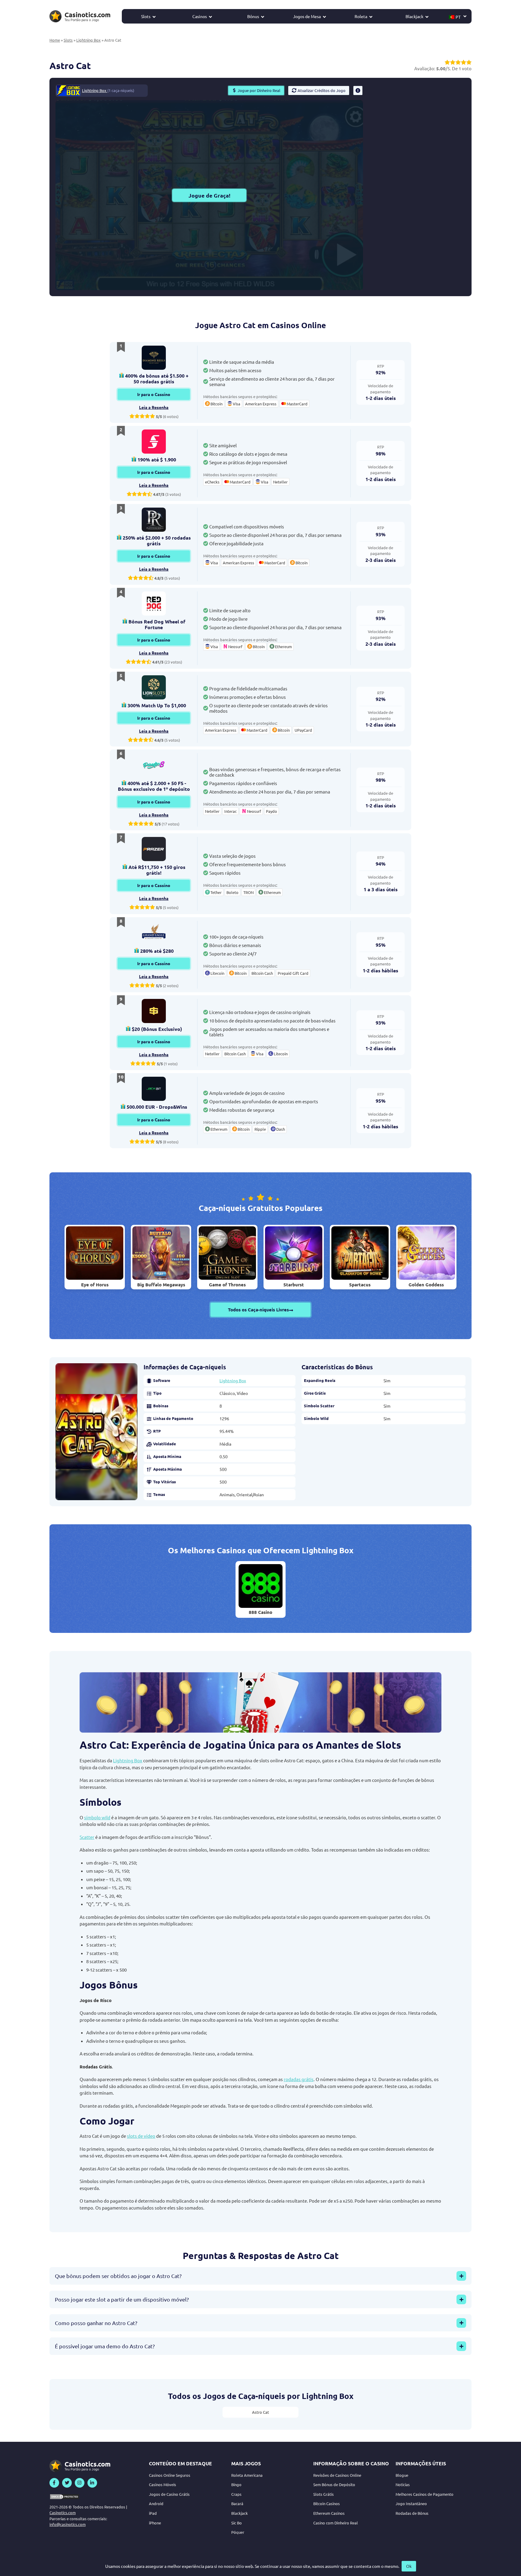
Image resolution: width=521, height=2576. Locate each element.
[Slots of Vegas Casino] (154, 442)
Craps (236, 2494)
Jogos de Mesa (307, 16)
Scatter (87, 1837)
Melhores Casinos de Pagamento (425, 2494)
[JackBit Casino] (154, 1089)
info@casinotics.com (68, 2524)
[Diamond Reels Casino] (154, 358)
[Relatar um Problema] (358, 90)
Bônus (253, 16)
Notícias (403, 2484)
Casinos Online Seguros (170, 2475)
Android (156, 2503)
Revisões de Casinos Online (337, 2475)
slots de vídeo (141, 2136)
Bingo (236, 2484)
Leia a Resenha (154, 407)
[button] (458, 16)
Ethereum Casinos (329, 2513)
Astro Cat (260, 2412)
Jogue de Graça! (209, 195)
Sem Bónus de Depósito (334, 2484)
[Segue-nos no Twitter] (67, 2483)
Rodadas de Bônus (412, 2513)
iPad (153, 2513)
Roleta (361, 16)
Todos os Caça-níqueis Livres (258, 1310)
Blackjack (414, 16)
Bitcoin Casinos (327, 2503)
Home (55, 40)
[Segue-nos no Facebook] (54, 2483)
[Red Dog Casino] (154, 604)
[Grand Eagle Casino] (154, 933)
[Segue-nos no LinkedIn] (92, 2483)
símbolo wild (97, 1817)
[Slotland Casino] (154, 1011)
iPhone (155, 2523)
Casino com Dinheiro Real (336, 2523)
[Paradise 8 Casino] (154, 765)
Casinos (200, 16)
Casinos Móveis (163, 2484)
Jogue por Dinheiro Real (259, 90)
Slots (146, 16)
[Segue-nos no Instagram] (80, 2483)
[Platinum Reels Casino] (154, 520)
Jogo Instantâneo (411, 2503)
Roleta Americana (247, 2475)
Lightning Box (88, 40)
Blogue (402, 2475)
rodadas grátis (299, 2079)
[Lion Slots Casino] (154, 687)
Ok (409, 2566)
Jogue (260, 1583)
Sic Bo (237, 2523)
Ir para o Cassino (154, 394)
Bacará (237, 2503)
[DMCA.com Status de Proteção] (65, 2497)
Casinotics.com (63, 2513)
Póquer (238, 2532)
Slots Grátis (324, 2494)
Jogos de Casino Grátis (169, 2494)
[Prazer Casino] (154, 849)
